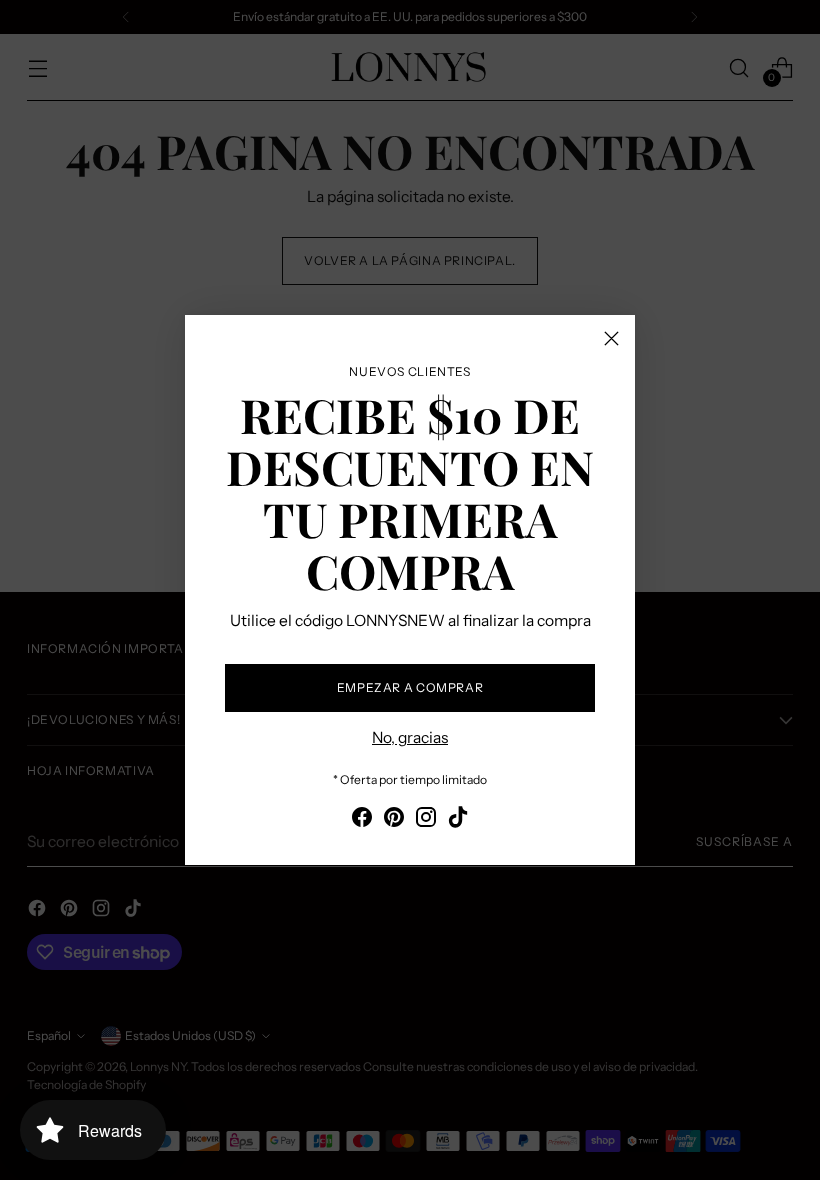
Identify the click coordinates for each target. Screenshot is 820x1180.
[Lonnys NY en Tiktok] (458, 820)
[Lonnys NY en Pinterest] (394, 820)
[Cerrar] (611, 338)
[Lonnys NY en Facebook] (362, 820)
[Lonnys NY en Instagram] (426, 820)
